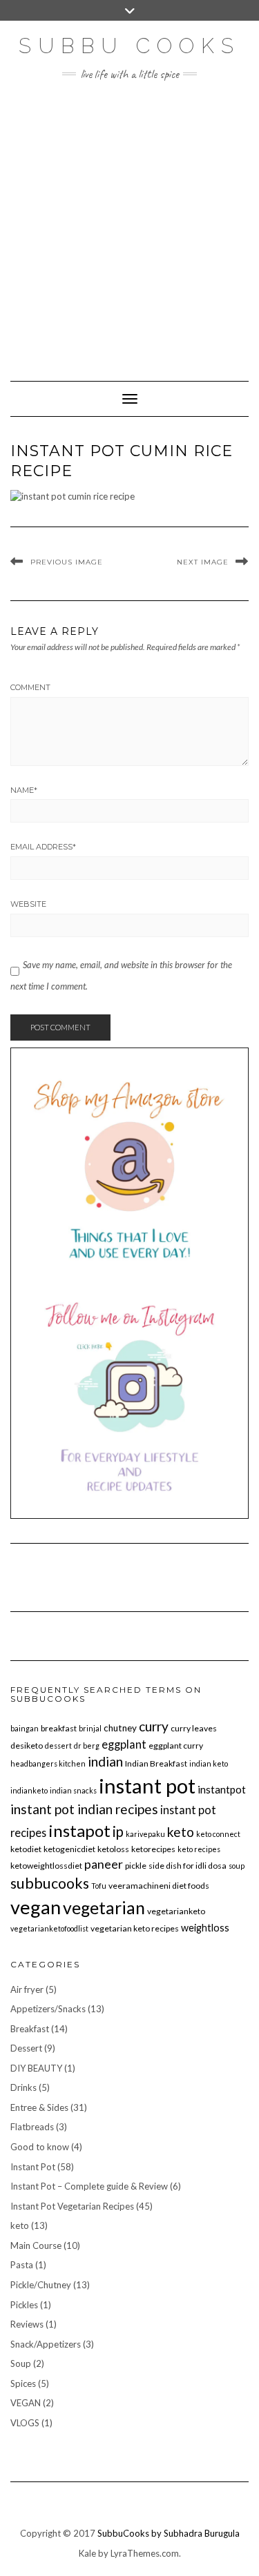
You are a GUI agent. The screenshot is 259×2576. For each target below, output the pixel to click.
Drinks (23, 2087)
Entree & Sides (39, 2107)
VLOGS (25, 2423)
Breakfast (30, 2029)
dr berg (87, 1746)
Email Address (43, 847)
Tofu (99, 1886)
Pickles (24, 2305)
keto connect (218, 1834)
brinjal (90, 1728)
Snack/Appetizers (46, 2344)
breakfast (59, 1728)
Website (28, 904)
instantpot (222, 1789)
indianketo (29, 1790)
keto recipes (199, 1849)
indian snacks (73, 1790)
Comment (30, 687)
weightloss (205, 1928)
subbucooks (50, 1883)
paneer (104, 1864)
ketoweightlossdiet (46, 1866)
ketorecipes (153, 1849)
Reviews (27, 2324)
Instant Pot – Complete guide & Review (89, 2186)
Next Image (203, 562)
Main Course (36, 2245)
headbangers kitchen (48, 1763)
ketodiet (26, 1849)
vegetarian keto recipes (135, 1928)
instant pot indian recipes (84, 1809)
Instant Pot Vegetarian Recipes (72, 2206)
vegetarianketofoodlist (49, 1928)
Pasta (22, 2265)
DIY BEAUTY (36, 2068)
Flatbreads (32, 2127)
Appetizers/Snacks (48, 2009)
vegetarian (104, 1907)
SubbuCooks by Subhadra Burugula (169, 2533)
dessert (58, 1746)
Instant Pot (33, 2167)
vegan (36, 1907)
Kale (87, 2553)
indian (105, 1761)
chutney (120, 1728)
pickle (136, 1866)
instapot (79, 1830)
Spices (23, 2383)
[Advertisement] (129, 224)
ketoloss (113, 1849)
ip (118, 1831)
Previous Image (67, 562)
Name (24, 790)
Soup (21, 2363)
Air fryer (27, 1989)
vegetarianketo (176, 1911)
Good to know (40, 2147)
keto (181, 1832)
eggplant (124, 1744)
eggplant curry (176, 1746)
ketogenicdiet (69, 1849)
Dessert (26, 2048)
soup (237, 1866)
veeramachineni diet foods (159, 1886)
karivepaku (145, 1834)
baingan (25, 1728)
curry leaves (194, 1728)
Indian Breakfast (156, 1763)
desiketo (27, 1746)
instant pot (147, 1786)
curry (154, 1726)
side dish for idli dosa (188, 1866)
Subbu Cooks (129, 46)
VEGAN (26, 2403)
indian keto (209, 1763)
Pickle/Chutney (41, 2285)
